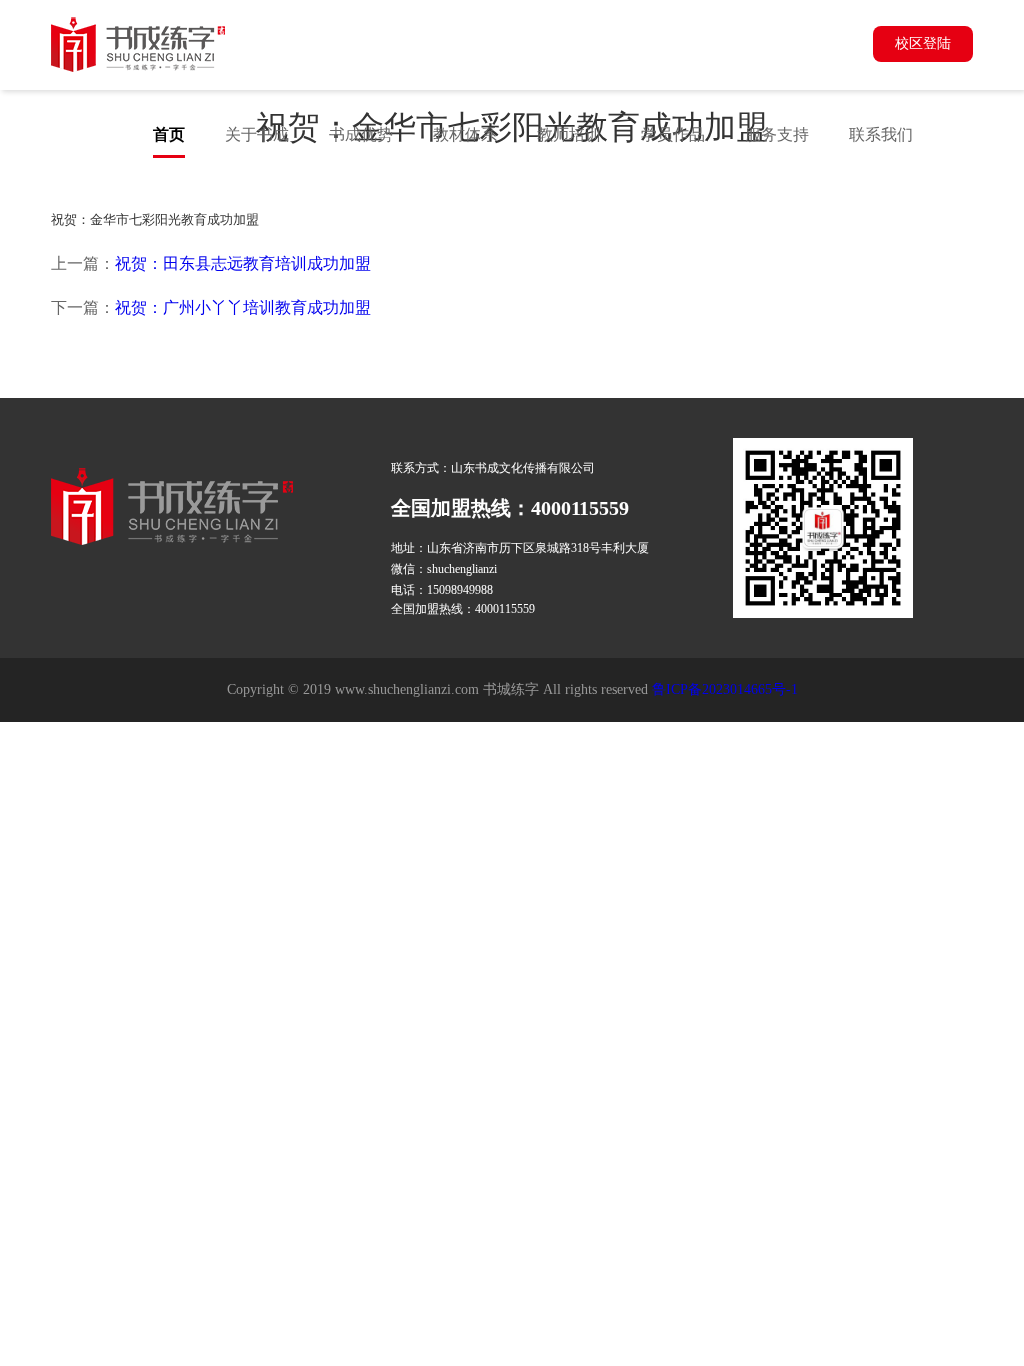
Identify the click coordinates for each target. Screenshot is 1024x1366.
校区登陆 (923, 43)
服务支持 (777, 134)
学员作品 (673, 134)
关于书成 (257, 134)
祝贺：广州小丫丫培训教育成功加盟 (243, 307)
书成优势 (361, 134)
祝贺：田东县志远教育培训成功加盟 (243, 263)
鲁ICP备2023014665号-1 (725, 689)
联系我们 (881, 134)
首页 (169, 134)
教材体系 (465, 134)
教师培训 (569, 134)
